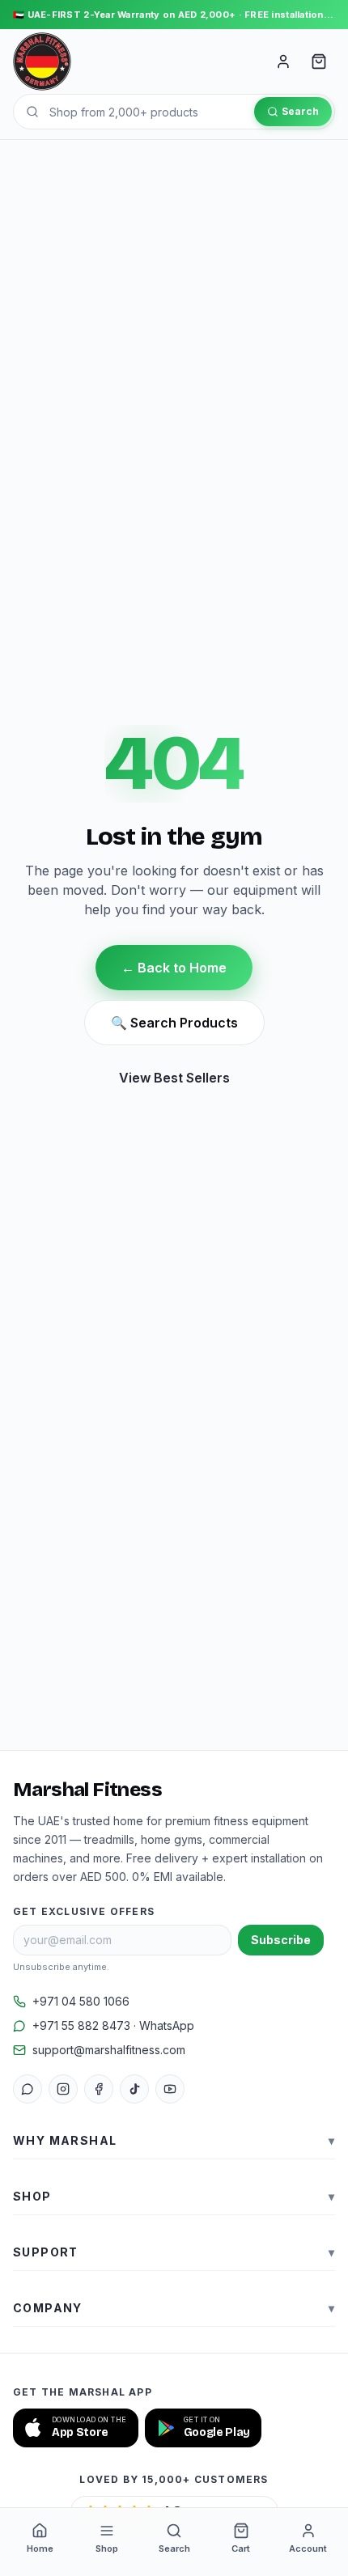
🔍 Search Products (174, 1023)
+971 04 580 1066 (81, 2001)
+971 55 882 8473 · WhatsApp (113, 2025)
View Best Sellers (174, 1078)
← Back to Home (174, 968)
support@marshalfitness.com (109, 2050)
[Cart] (319, 61)
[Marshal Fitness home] (42, 61)
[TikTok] (134, 2089)
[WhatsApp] (28, 2089)
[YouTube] (170, 2089)
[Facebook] (99, 2089)
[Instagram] (63, 2089)
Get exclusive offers (84, 1911)
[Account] (283, 61)
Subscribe (281, 1940)
